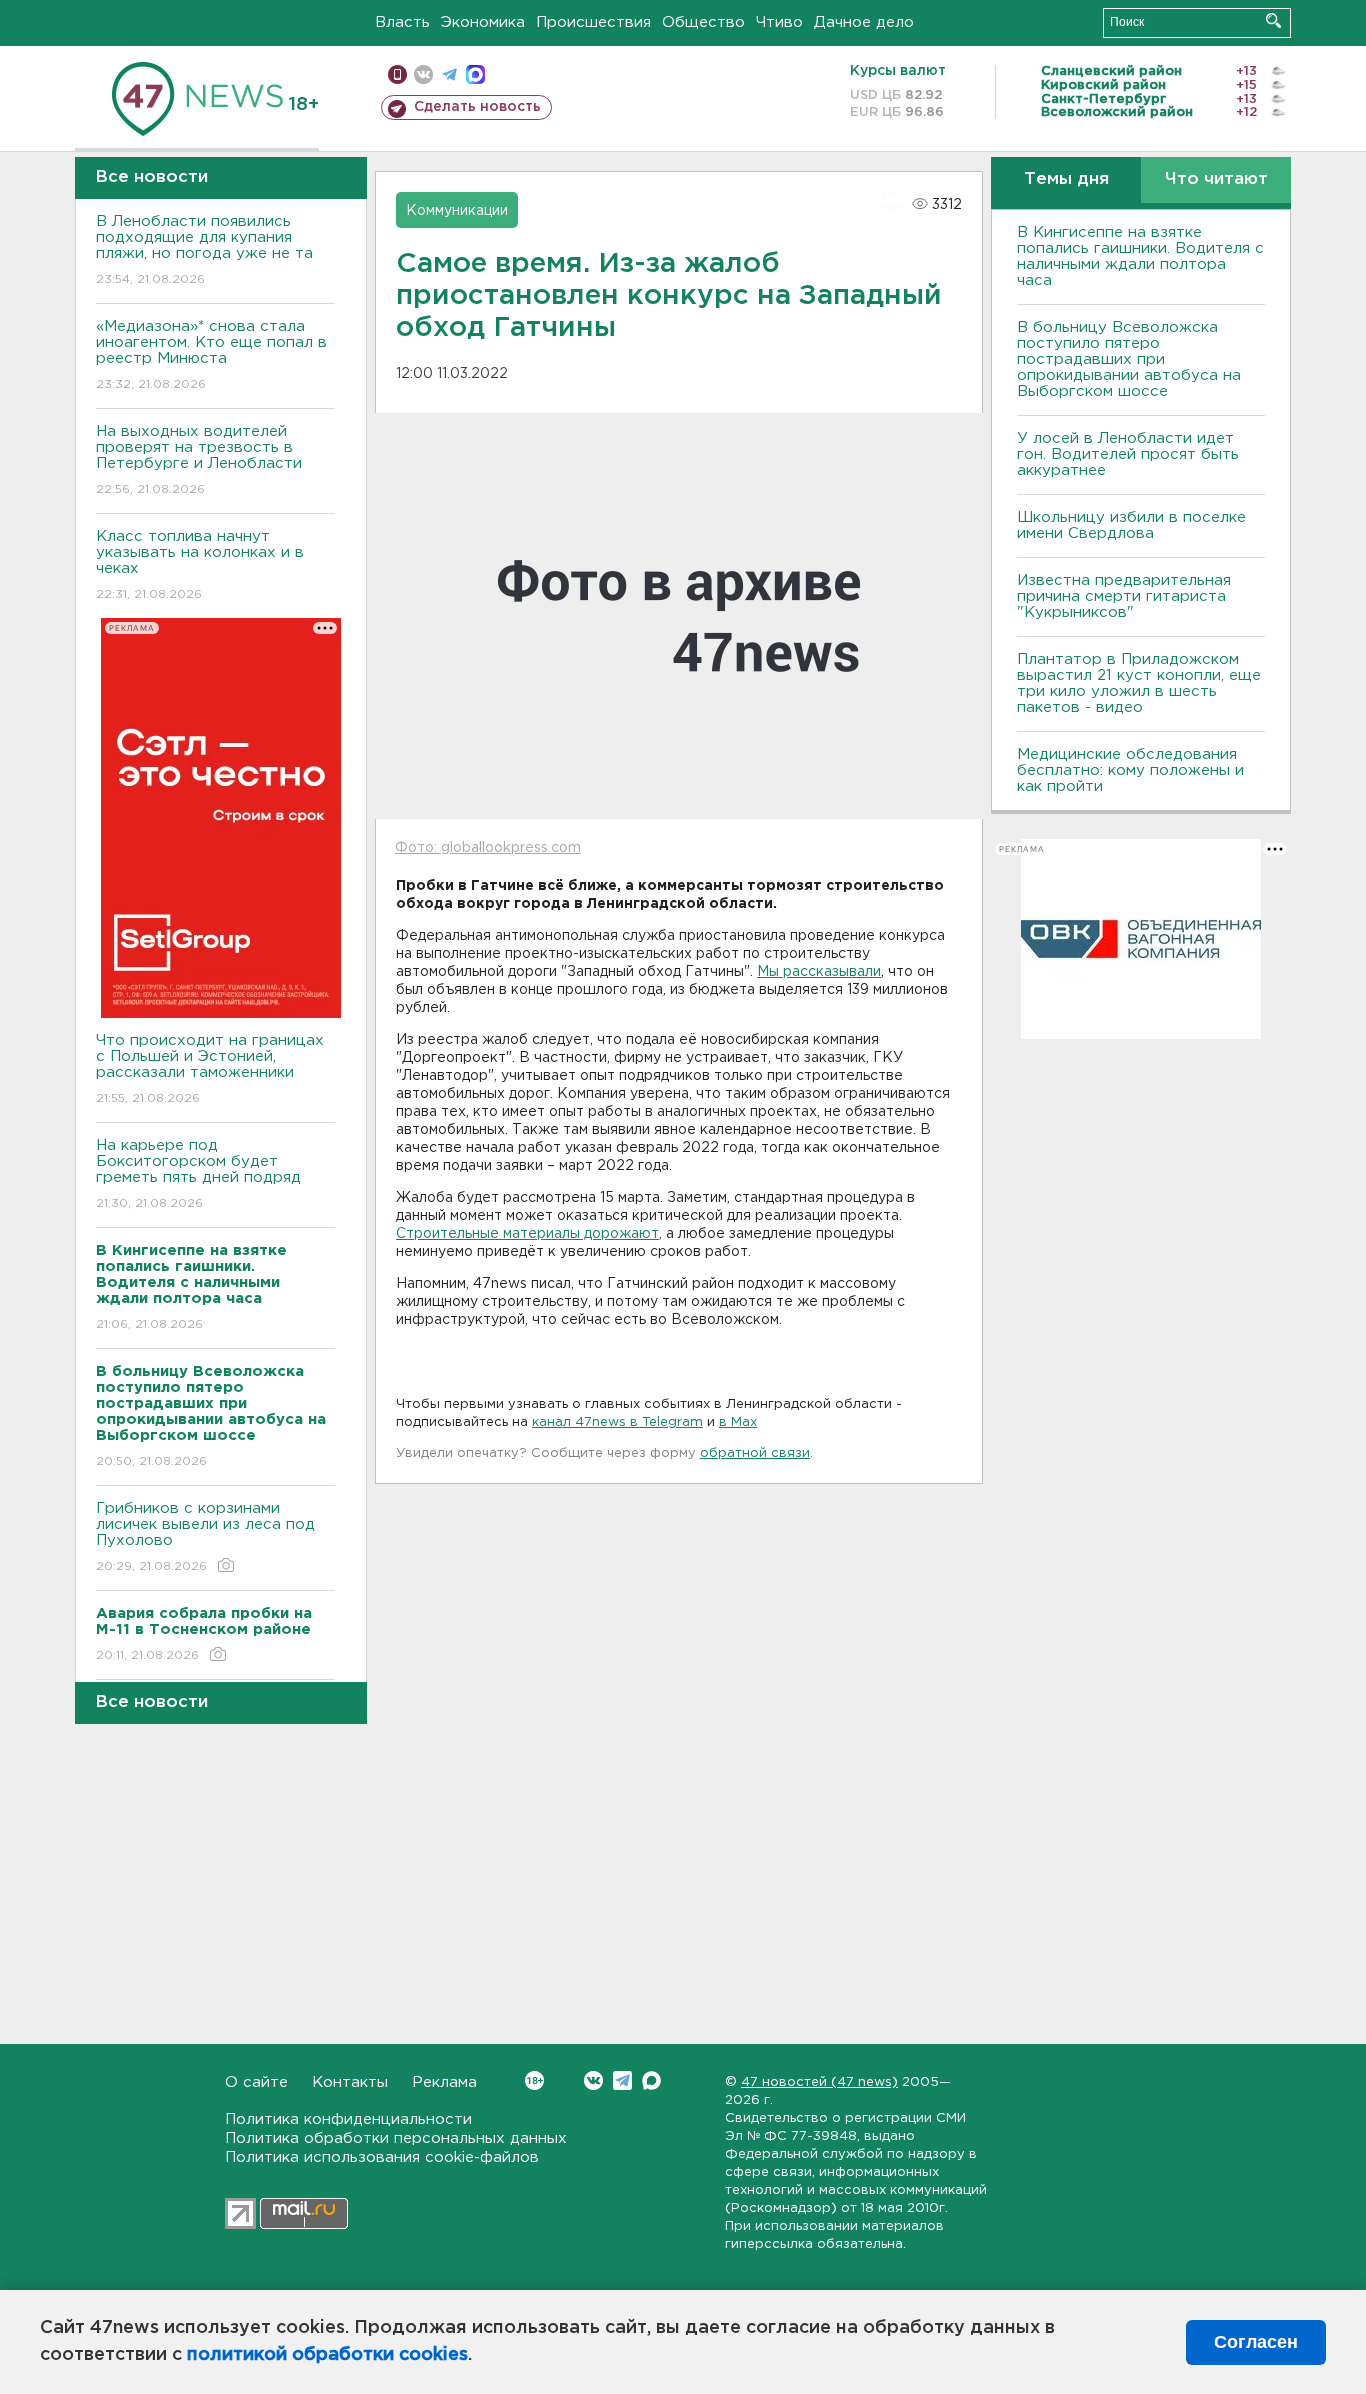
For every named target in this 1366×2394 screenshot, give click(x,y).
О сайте (256, 2082)
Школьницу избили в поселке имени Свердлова (1131, 525)
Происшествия (593, 22)
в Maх (738, 1422)
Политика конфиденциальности (348, 2119)
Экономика (483, 22)
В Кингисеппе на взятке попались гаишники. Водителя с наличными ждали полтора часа (1140, 256)
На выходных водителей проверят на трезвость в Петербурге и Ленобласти (199, 460)
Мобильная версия (397, 74)
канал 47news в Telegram (617, 1422)
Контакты (350, 2082)
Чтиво (779, 22)
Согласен (1256, 2342)
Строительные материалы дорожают (527, 1234)
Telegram (622, 2080)
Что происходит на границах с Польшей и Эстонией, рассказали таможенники (210, 1069)
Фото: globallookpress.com (488, 848)
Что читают (1216, 179)
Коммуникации (457, 211)
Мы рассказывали (819, 972)
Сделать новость (477, 107)
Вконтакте (593, 2080)
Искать (1273, 20)
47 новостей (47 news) (819, 2082)
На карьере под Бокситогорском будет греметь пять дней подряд (198, 1174)
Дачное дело (864, 22)
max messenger (475, 74)
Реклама (444, 2082)
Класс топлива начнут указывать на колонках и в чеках (200, 565)
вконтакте (423, 74)
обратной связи (755, 1453)
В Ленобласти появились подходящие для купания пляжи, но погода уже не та (204, 250)
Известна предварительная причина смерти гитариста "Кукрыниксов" (1124, 596)
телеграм (449, 74)
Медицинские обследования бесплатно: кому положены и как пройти (1130, 770)
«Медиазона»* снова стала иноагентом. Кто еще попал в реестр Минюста (211, 355)
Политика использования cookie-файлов (382, 2157)
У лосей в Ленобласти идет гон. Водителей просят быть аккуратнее (1128, 454)
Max (651, 2080)
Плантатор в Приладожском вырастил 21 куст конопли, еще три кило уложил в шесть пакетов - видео (1139, 683)
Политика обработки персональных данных (396, 2138)
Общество (703, 22)
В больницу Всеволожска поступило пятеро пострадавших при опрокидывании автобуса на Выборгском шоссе (1129, 359)
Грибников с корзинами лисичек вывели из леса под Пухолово (205, 1537)
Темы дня (1066, 179)
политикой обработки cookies (327, 2355)
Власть (402, 22)
